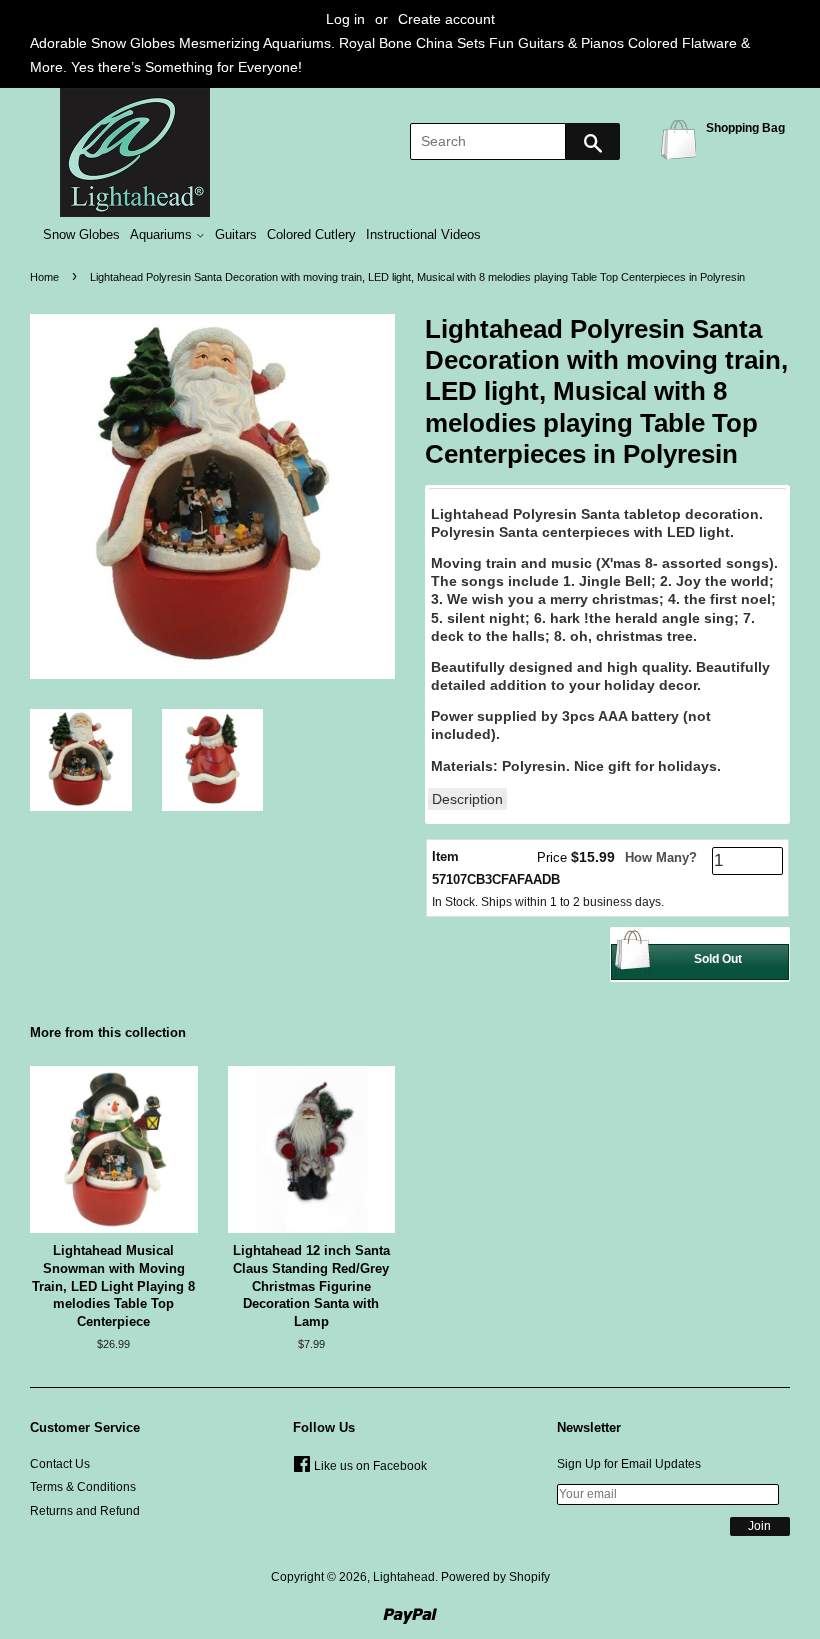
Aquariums (163, 235)
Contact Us (60, 1464)
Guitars (236, 235)
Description (467, 799)
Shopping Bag (682, 138)
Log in (345, 19)
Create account (446, 19)
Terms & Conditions (83, 1487)
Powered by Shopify (495, 1577)
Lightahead (404, 1577)
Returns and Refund (85, 1511)
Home (44, 277)
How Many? (661, 857)
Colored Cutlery (311, 235)
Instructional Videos (423, 235)
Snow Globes (81, 235)
